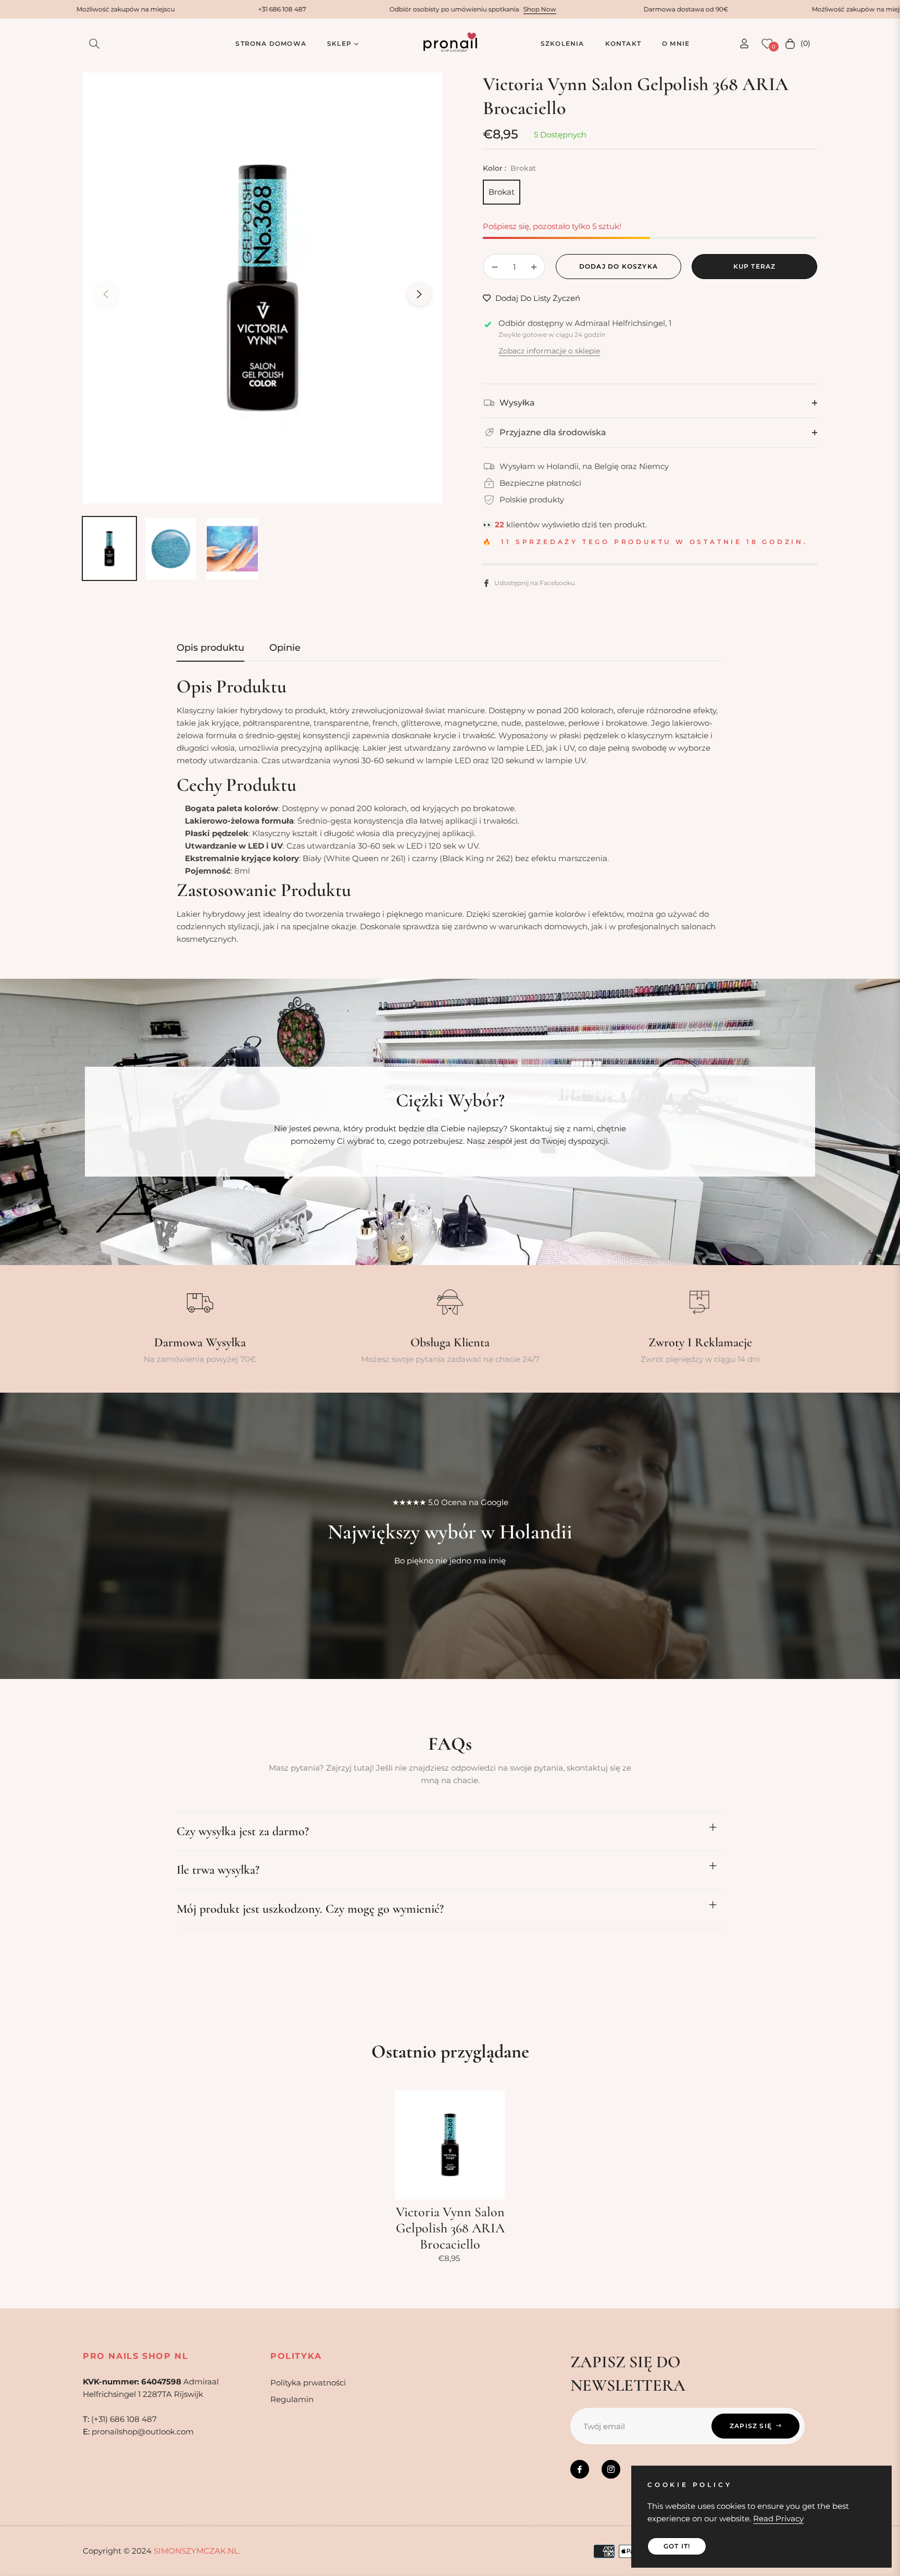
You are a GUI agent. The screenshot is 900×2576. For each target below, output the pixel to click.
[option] (262, 288)
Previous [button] (106, 294)
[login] (744, 43)
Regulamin (292, 2399)
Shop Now (391, 9)
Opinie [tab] (285, 648)
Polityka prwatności (308, 2383)
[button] (94, 44)
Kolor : (509, 168)
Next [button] (419, 294)
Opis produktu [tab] (210, 648)
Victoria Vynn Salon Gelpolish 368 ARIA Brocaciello (450, 2228)
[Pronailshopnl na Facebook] (580, 2469)
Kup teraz (755, 266)
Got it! (677, 2546)
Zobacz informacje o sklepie (549, 351)
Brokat (502, 192)
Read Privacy (778, 2518)
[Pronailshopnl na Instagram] (611, 2469)
